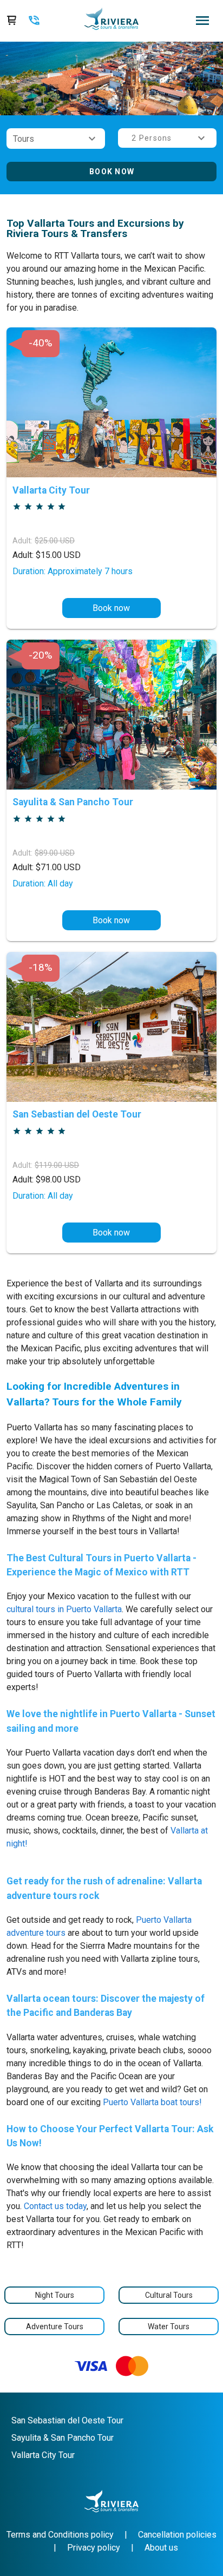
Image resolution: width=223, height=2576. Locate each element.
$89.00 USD (55, 853)
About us (161, 2548)
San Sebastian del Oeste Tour (67, 2420)
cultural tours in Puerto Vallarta (64, 1609)
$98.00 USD (47, 1179)
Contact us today (55, 2206)
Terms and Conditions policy (60, 2535)
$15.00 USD (47, 555)
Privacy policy (94, 2548)
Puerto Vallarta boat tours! (152, 2102)
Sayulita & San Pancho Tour (63, 2438)
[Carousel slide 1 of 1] (111, 102)
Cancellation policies (177, 2535)
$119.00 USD (57, 1165)
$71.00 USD (47, 867)
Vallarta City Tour (43, 2455)
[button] (56, 139)
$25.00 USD (55, 541)
